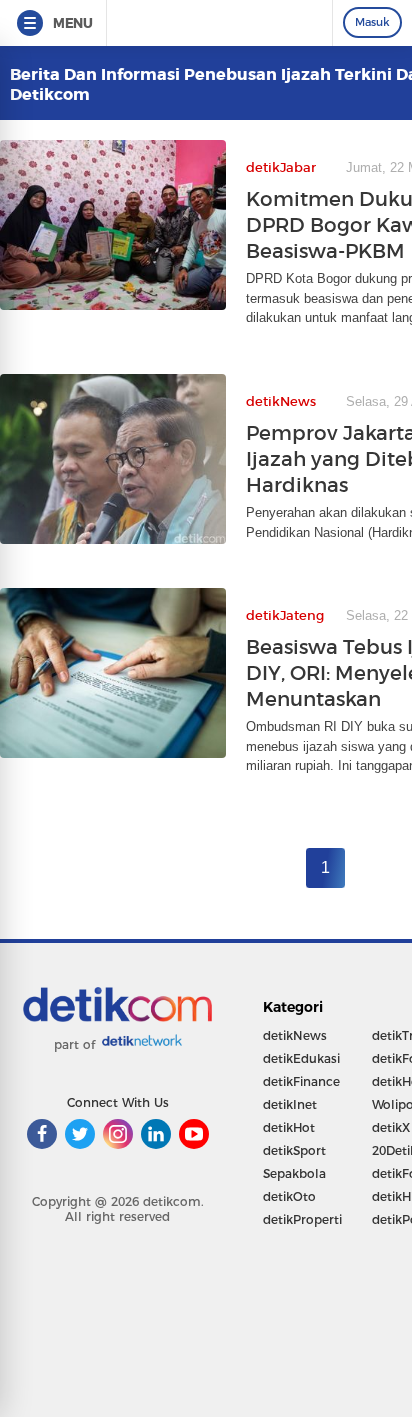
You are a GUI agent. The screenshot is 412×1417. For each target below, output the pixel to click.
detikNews (295, 1035)
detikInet (290, 1104)
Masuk (372, 22)
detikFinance (301, 1081)
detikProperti (302, 1219)
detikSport (294, 1150)
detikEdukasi (301, 1058)
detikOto (289, 1196)
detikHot (289, 1127)
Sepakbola (294, 1173)
